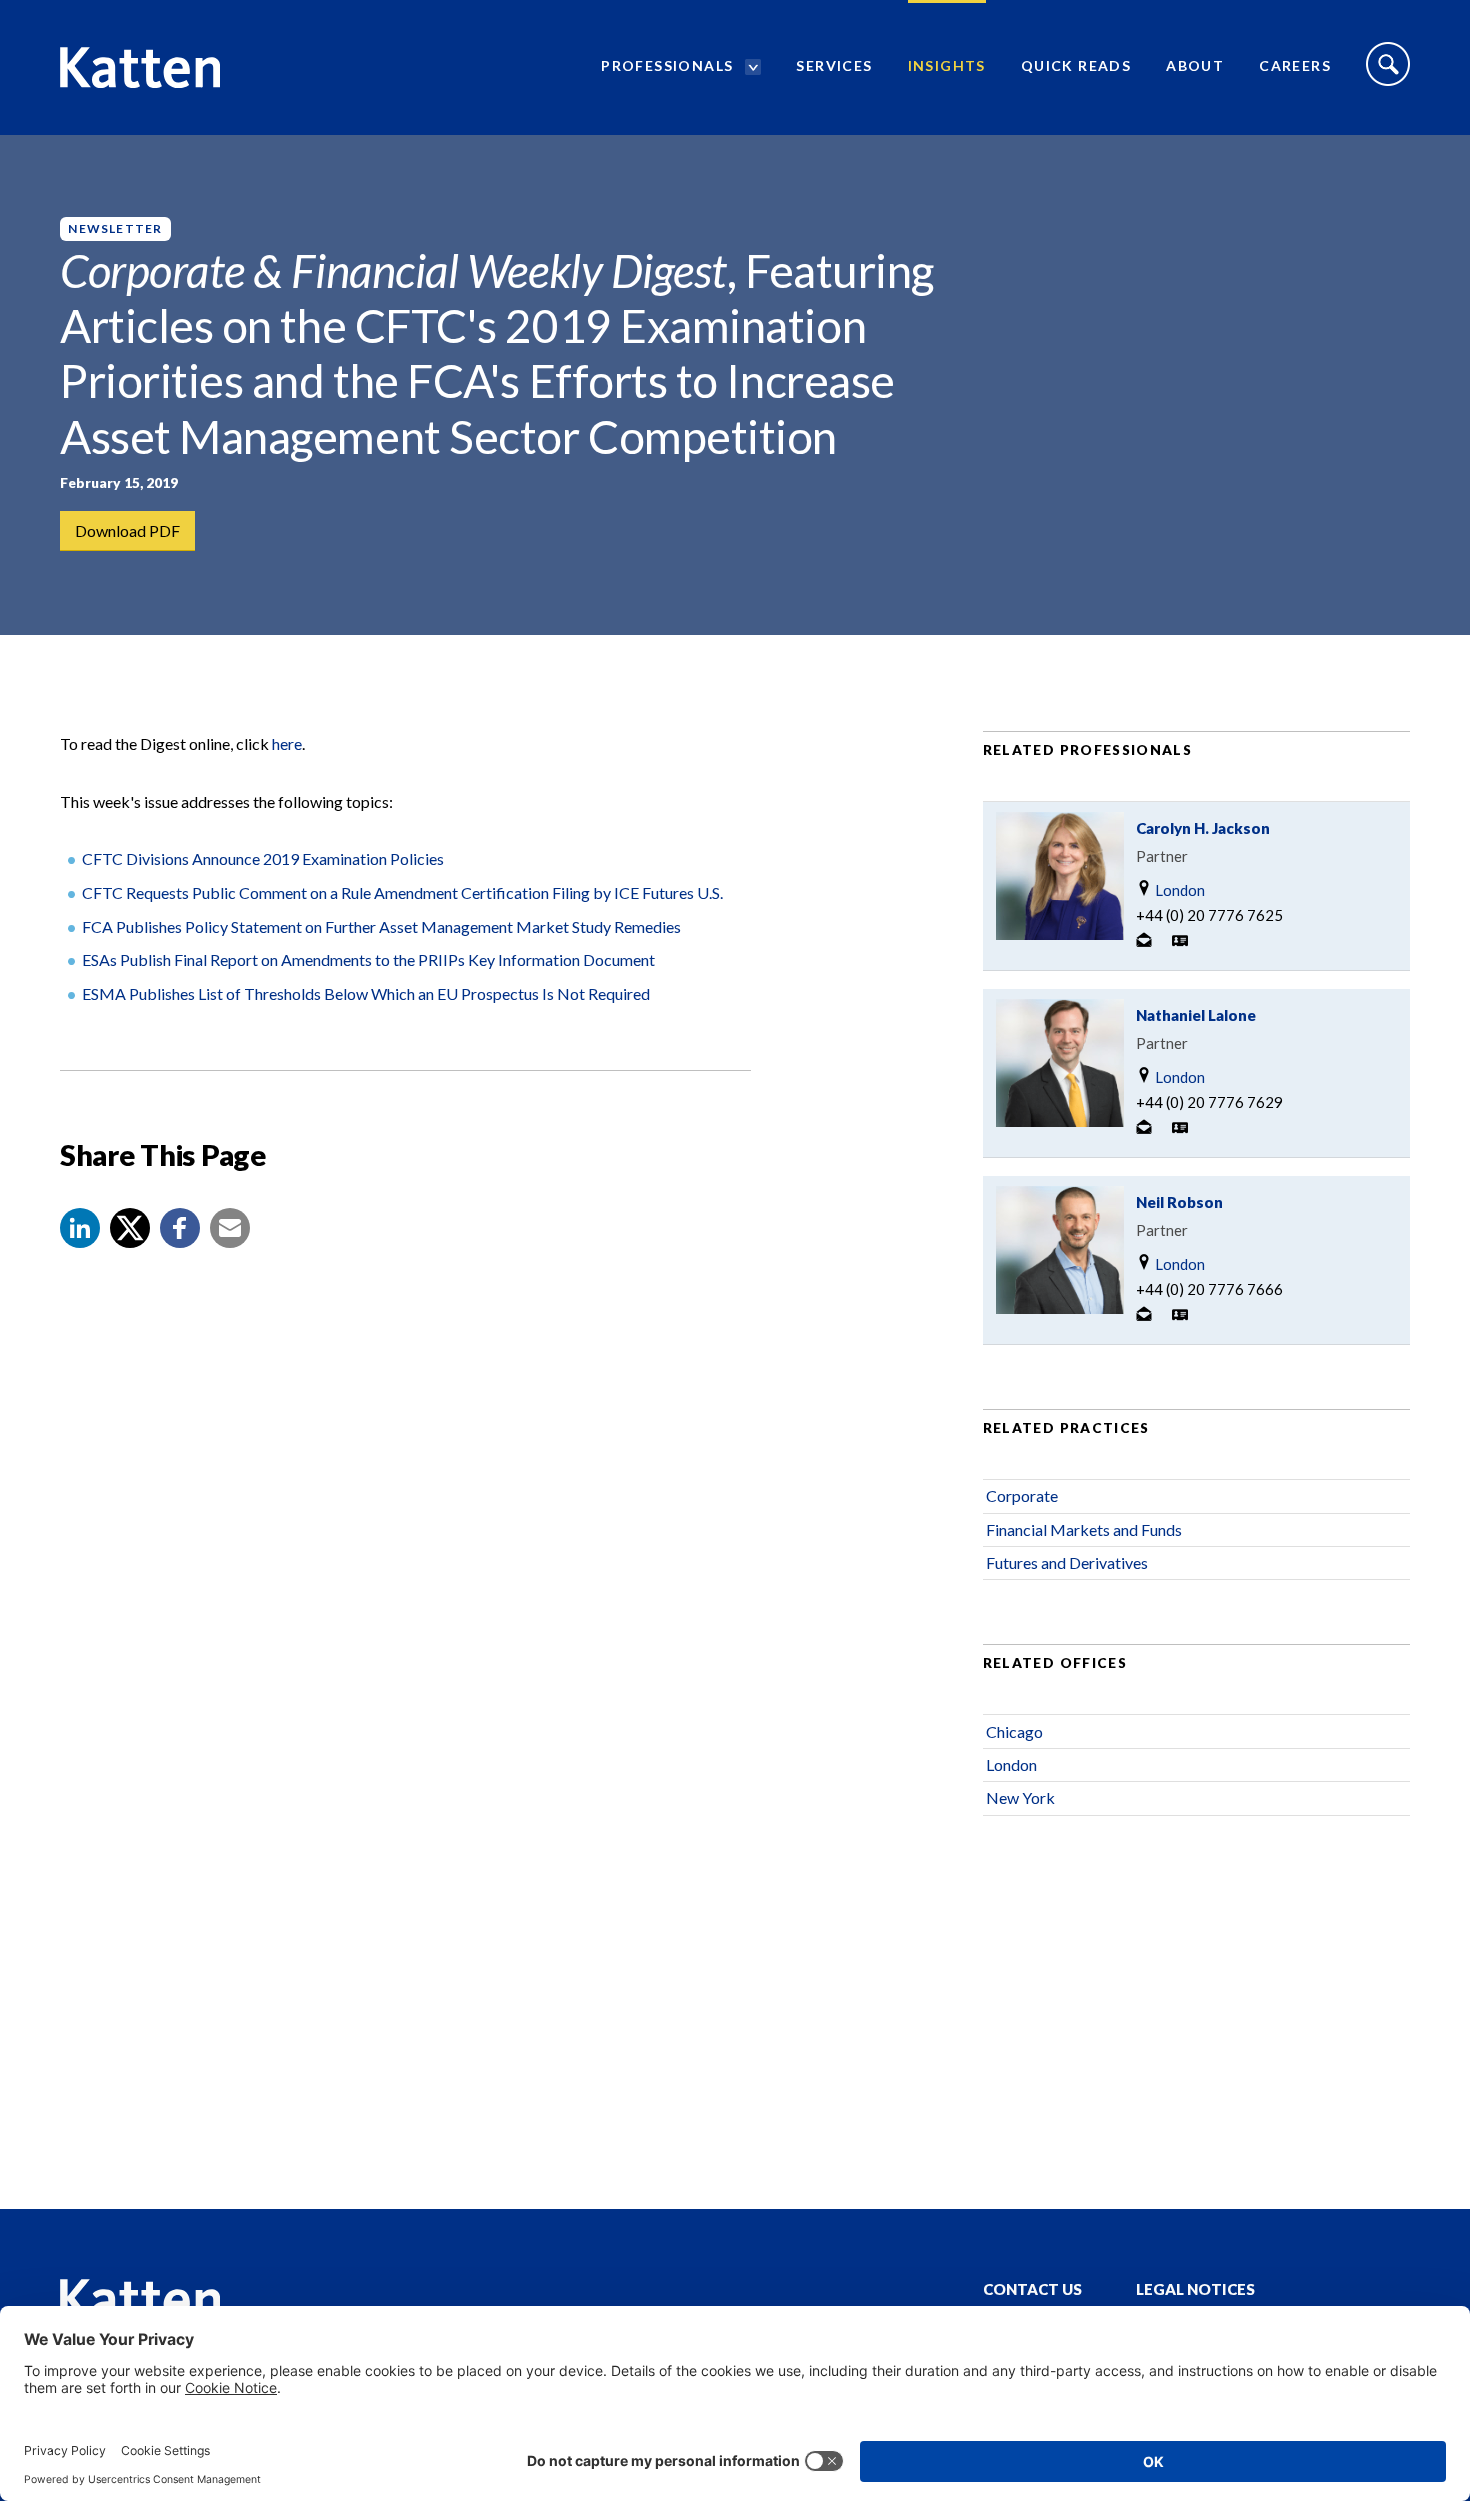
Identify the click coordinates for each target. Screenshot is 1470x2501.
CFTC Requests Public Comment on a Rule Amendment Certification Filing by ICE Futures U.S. (402, 892)
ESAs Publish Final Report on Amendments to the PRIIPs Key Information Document (368, 959)
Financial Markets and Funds (1084, 1529)
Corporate (1022, 1495)
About (1195, 65)
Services (834, 65)
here (287, 743)
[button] (80, 1228)
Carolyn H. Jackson (1203, 828)
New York (1020, 1797)
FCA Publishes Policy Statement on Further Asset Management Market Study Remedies (381, 926)
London (1178, 890)
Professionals (667, 65)
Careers (1295, 65)
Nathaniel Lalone (1196, 1015)
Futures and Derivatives (1067, 1562)
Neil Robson (1179, 1202)
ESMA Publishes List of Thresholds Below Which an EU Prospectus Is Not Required (366, 993)
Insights (947, 65)
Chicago (1014, 1731)
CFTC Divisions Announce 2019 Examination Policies (263, 858)
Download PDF (127, 530)
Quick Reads (1076, 65)
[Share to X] (130, 1228)
